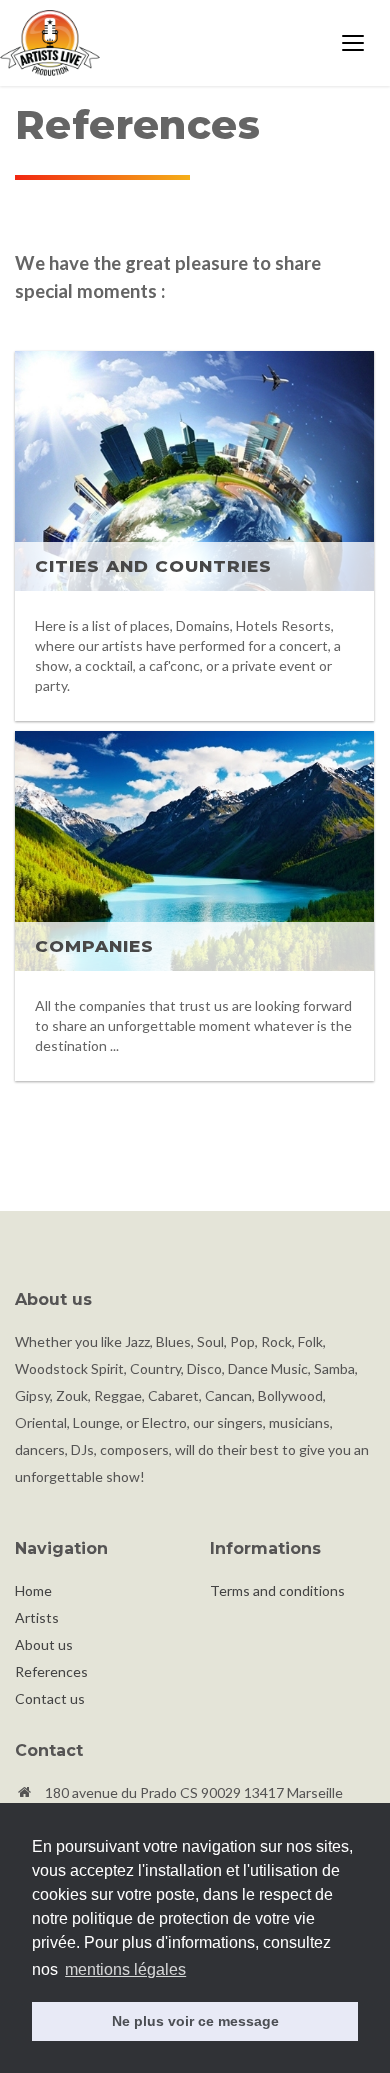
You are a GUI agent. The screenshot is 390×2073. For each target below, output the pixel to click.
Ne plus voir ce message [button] (195, 2021)
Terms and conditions (277, 1590)
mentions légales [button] (125, 1969)
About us (44, 1644)
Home (33, 1590)
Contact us (50, 1698)
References (51, 1671)
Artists (37, 1617)
